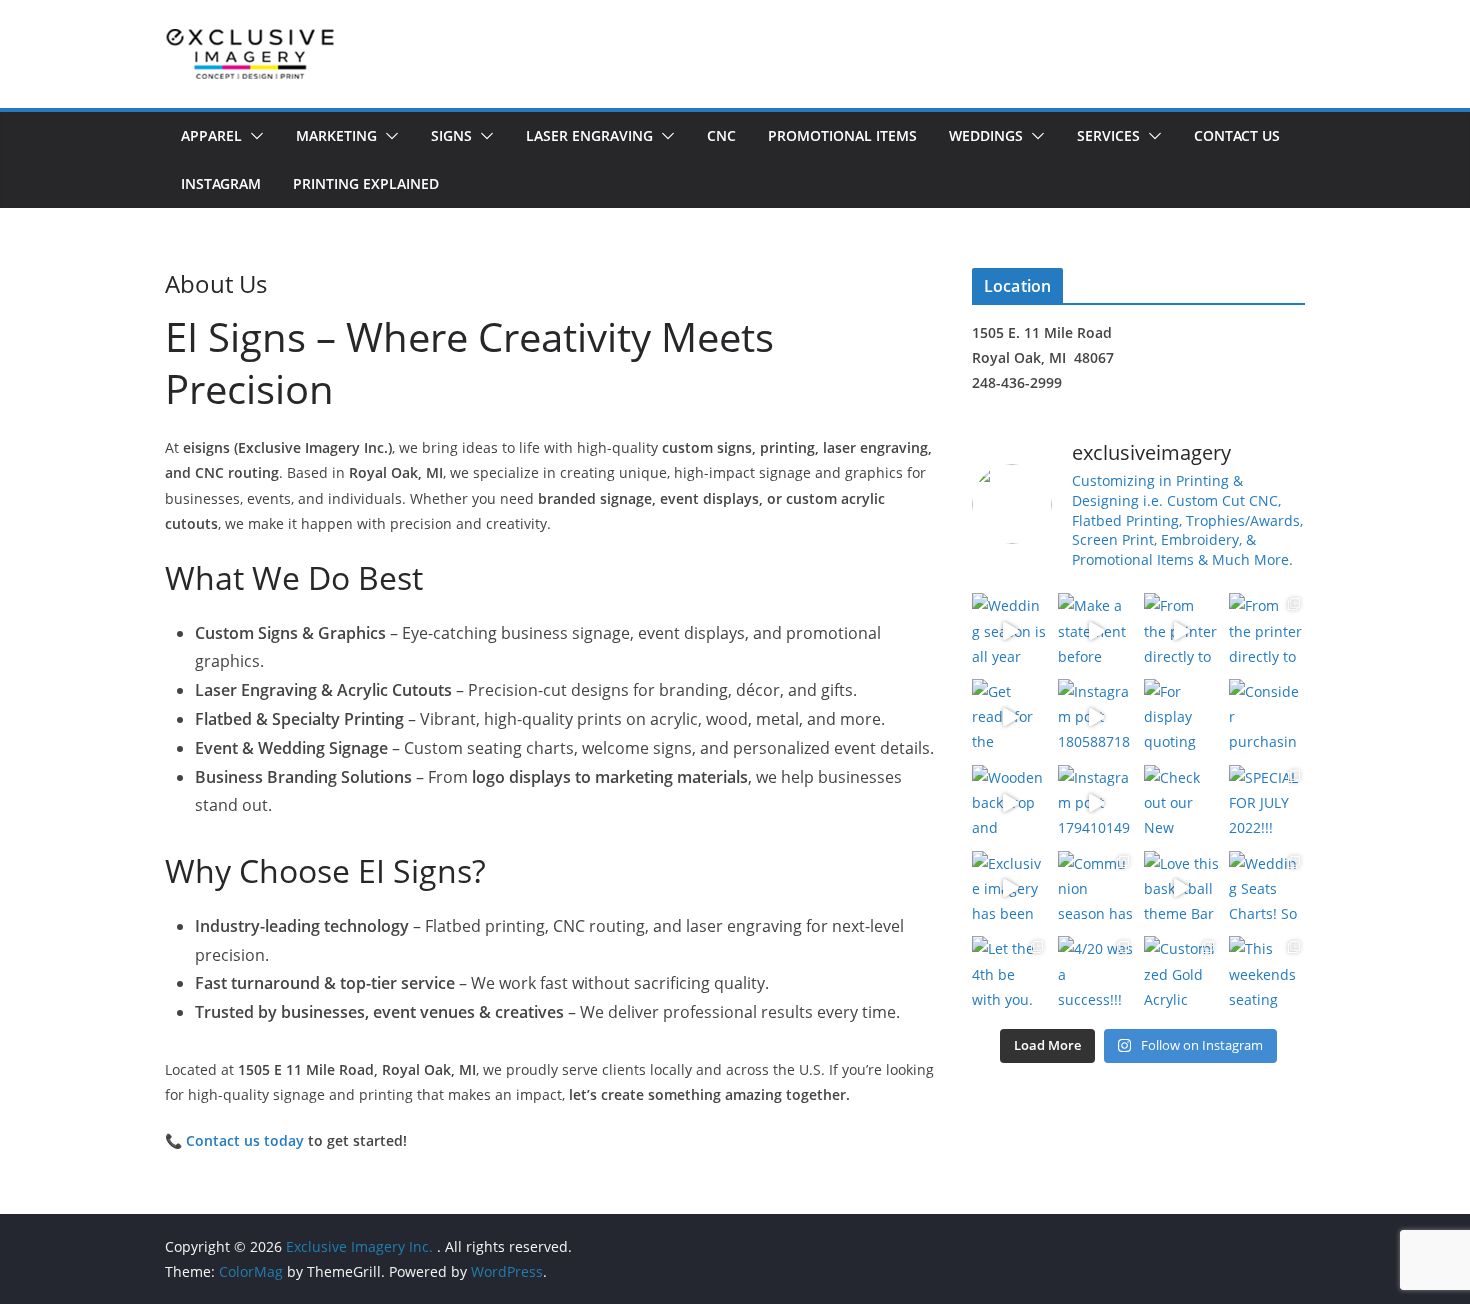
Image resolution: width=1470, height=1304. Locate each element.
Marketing (336, 135)
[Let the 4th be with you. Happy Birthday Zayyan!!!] (1010, 974)
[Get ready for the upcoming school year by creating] (1010, 717)
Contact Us (1237, 135)
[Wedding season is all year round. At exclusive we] (1010, 631)
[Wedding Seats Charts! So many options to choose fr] (1267, 889)
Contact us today (245, 1140)
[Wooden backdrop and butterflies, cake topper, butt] (1010, 803)
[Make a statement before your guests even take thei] (1096, 631)
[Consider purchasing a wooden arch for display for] (1267, 717)
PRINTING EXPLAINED (366, 183)
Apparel (211, 135)
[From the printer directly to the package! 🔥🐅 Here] (1182, 631)
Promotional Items (842, 135)
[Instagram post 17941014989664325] (1096, 803)
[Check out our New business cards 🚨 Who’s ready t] (1182, 803)
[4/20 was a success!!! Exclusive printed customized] (1096, 974)
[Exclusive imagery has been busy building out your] (1010, 889)
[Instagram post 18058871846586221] (1096, 717)
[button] (253, 136)
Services (1108, 135)
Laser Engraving (589, 135)
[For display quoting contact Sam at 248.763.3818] (1182, 717)
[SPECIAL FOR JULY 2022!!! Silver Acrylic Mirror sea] (1267, 803)
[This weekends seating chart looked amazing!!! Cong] (1267, 974)
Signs (451, 135)
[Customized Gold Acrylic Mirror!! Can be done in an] (1182, 974)
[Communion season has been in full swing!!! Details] (1096, 889)
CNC (721, 135)
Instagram (221, 183)
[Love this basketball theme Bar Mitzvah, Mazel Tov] (1182, 889)
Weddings (986, 135)
